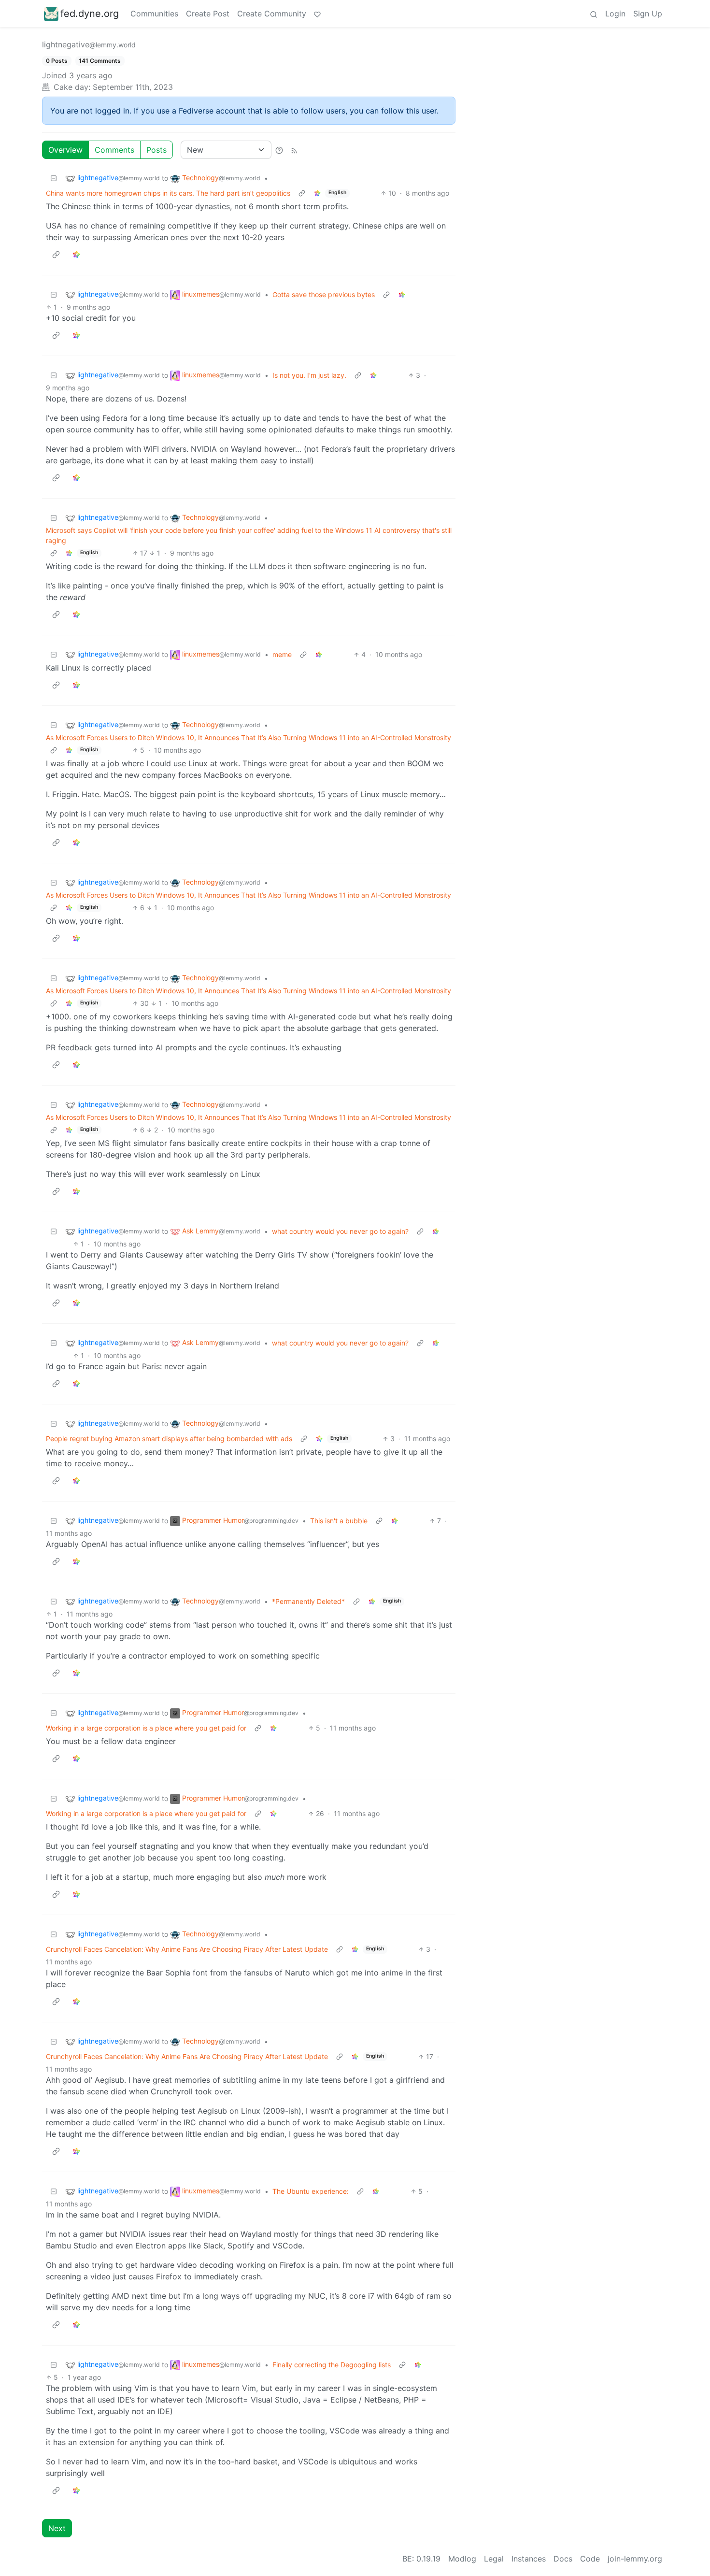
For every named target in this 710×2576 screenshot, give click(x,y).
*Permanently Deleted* (308, 1601)
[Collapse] (54, 178)
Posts (156, 150)
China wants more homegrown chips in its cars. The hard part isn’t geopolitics (168, 193)
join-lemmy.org (635, 2559)
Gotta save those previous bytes (324, 294)
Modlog (462, 2559)
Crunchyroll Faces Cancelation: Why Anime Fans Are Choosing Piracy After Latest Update (187, 1949)
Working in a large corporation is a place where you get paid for (146, 1728)
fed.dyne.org (90, 14)
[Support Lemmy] (317, 14)
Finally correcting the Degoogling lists (332, 2365)
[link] (317, 193)
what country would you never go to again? (340, 1231)
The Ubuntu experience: (311, 2191)
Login (615, 14)
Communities (154, 14)
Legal (494, 2559)
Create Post (208, 14)
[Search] (594, 14)
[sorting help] (279, 150)
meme (282, 654)
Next (57, 2528)
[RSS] (294, 150)
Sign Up (648, 14)
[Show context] (302, 193)
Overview (65, 150)
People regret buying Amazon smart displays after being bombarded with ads (169, 1438)
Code (590, 2559)
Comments (114, 150)
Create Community (272, 14)
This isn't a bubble (339, 1521)
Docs (563, 2559)
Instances (529, 2559)
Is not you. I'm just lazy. (309, 375)
